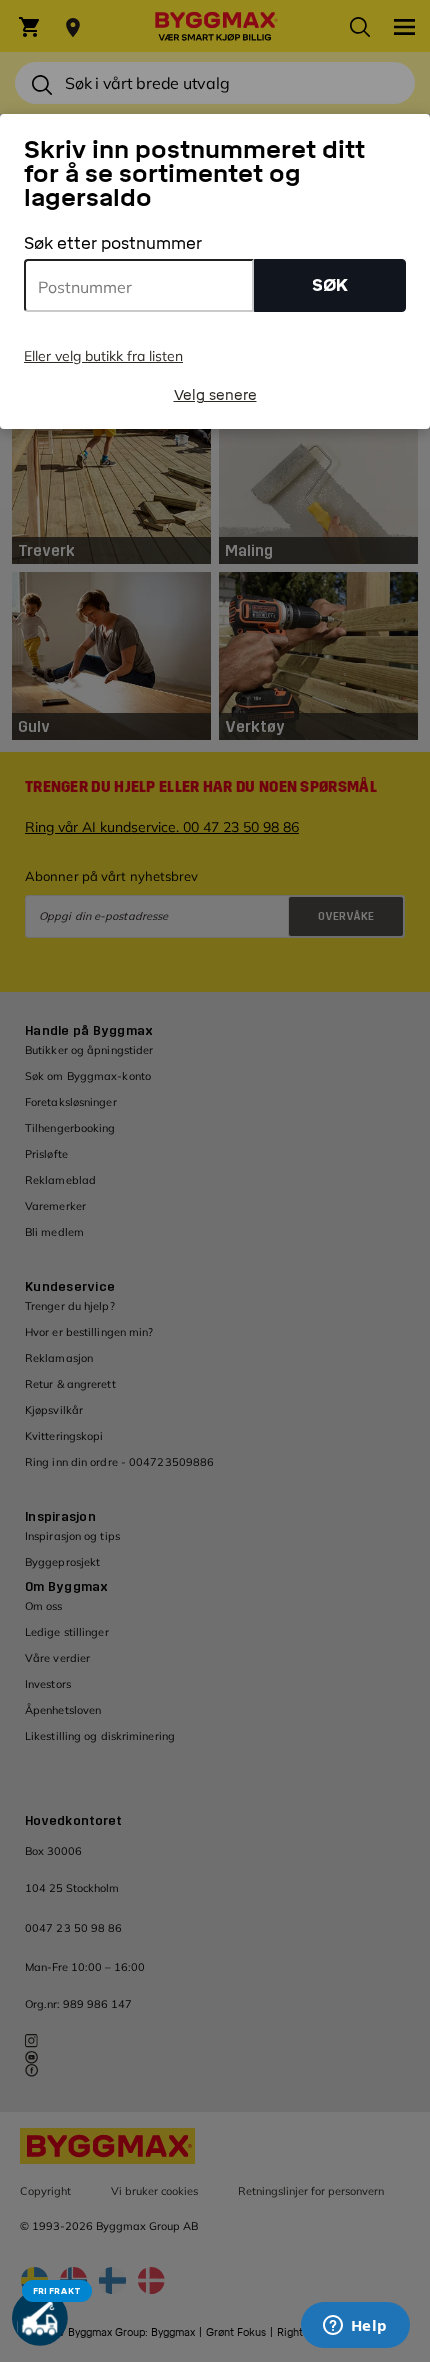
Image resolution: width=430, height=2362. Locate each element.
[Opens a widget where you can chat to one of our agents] (355, 2327)
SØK (330, 285)
